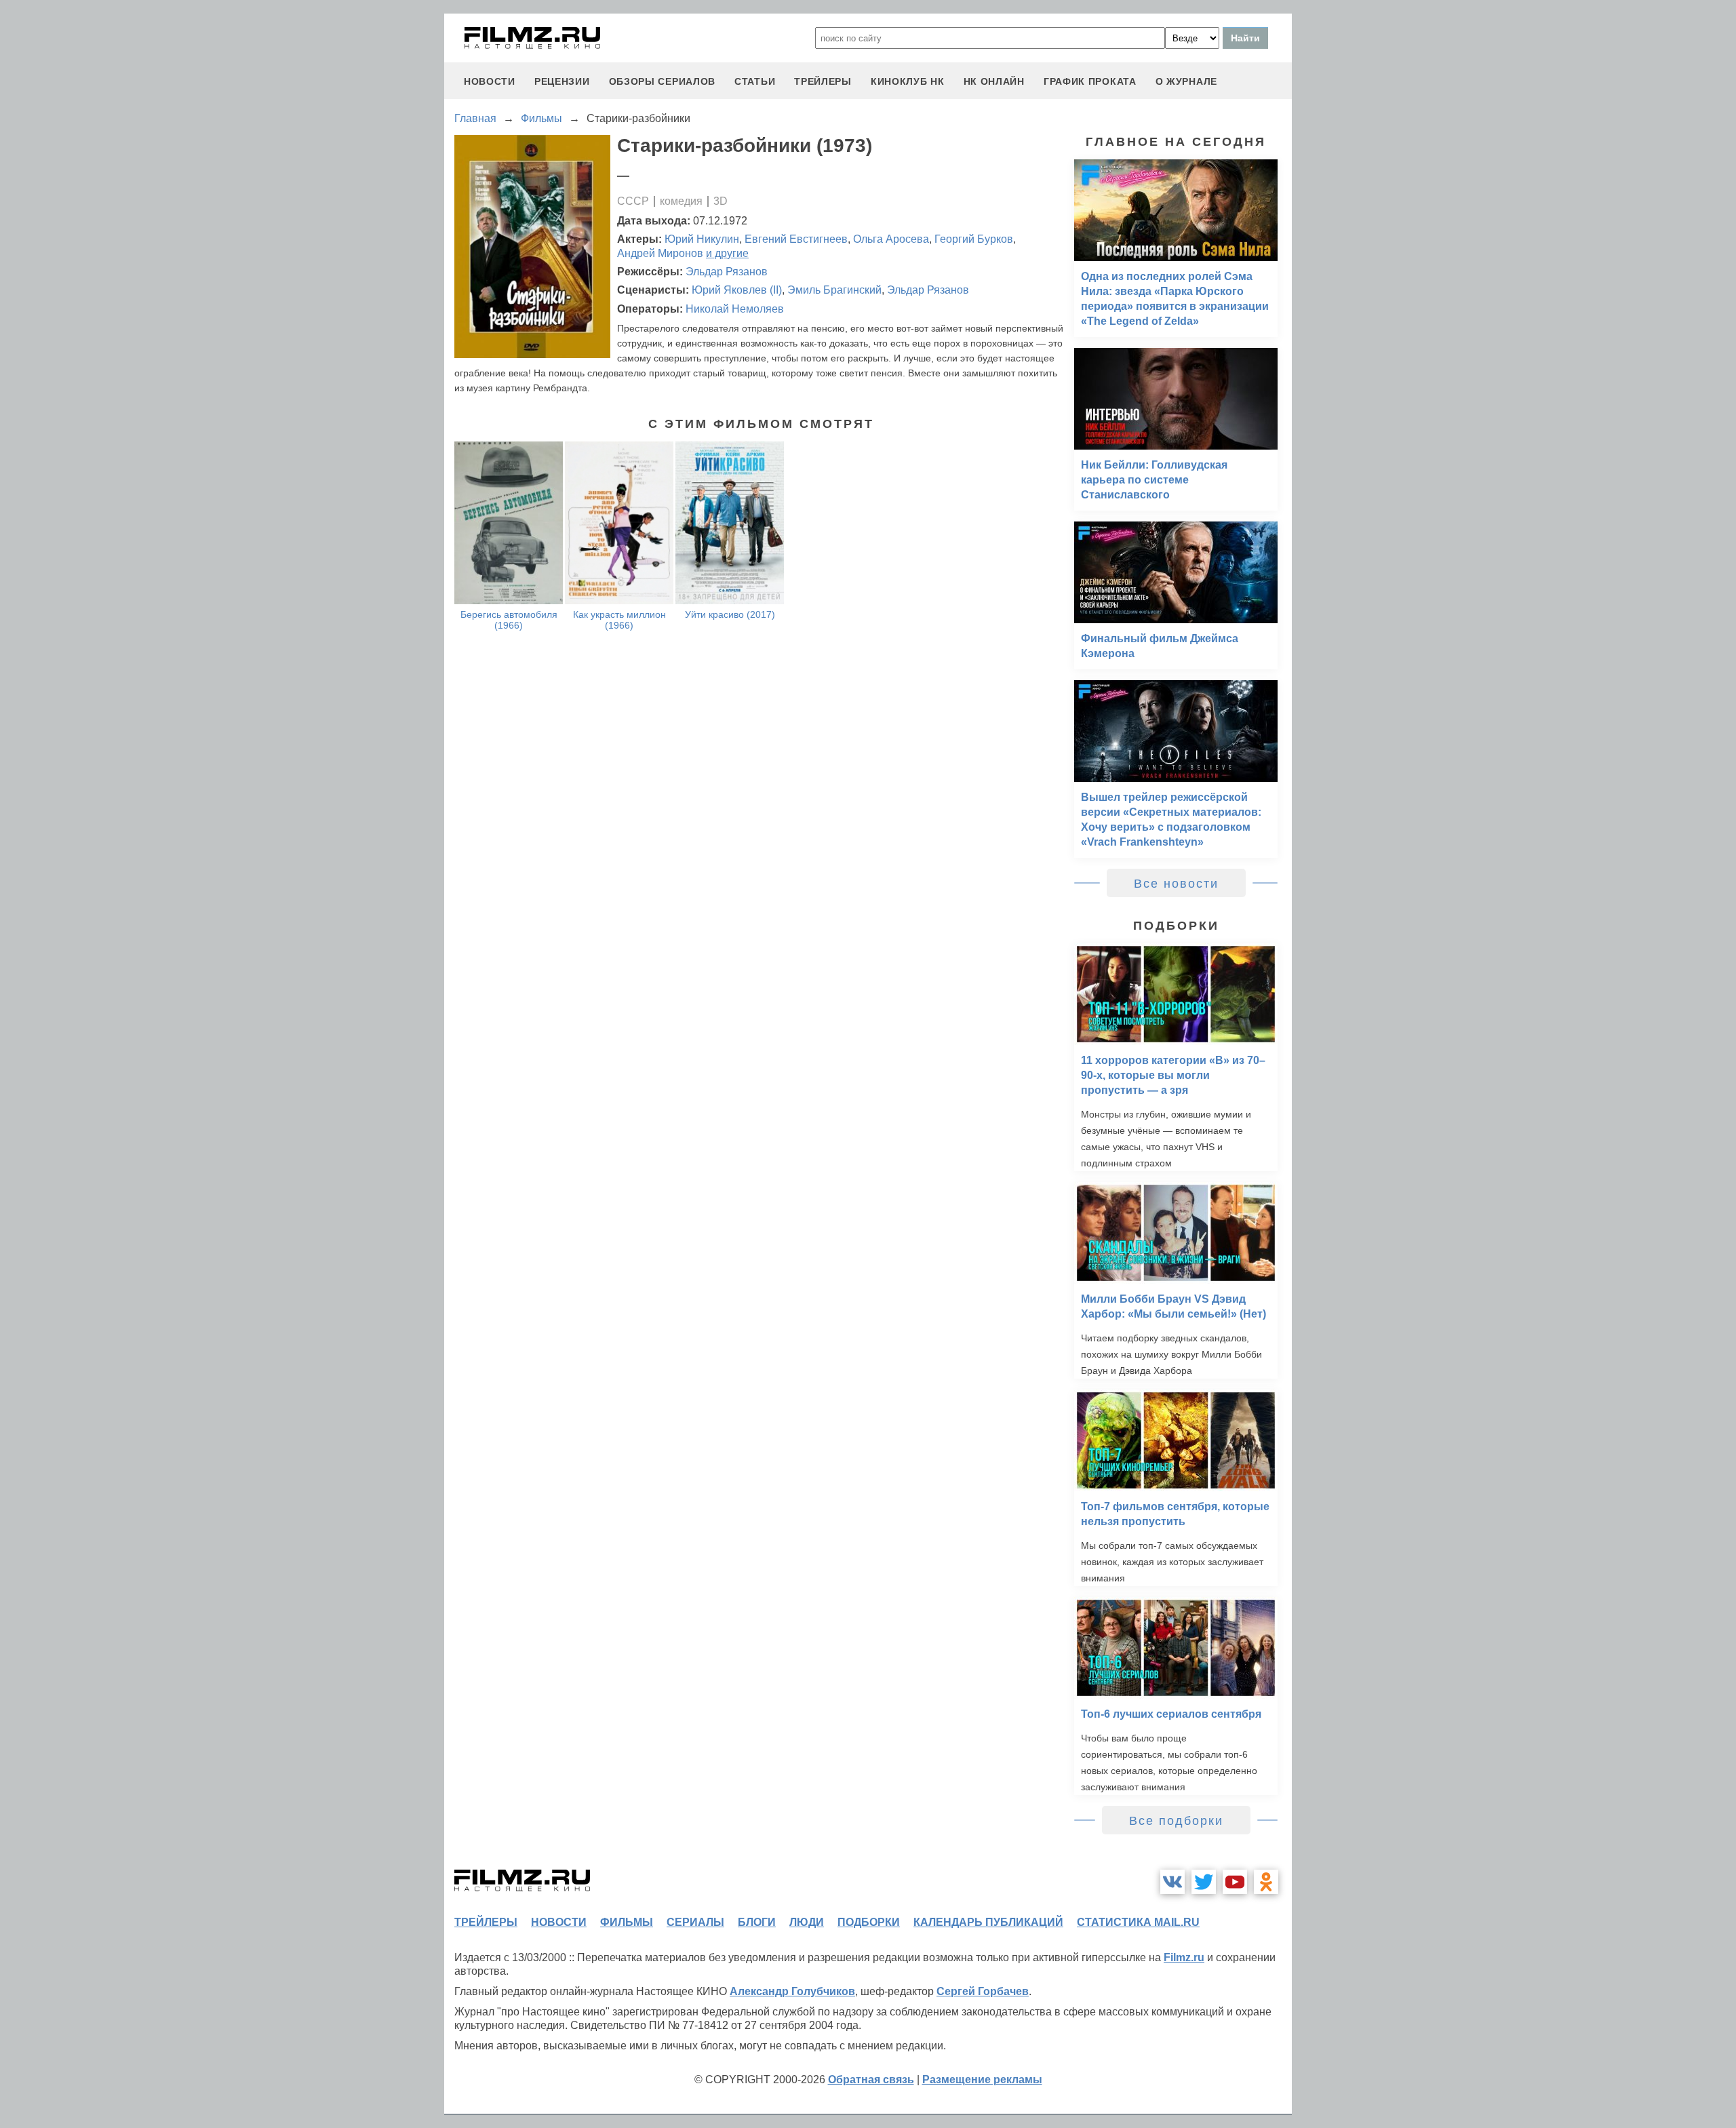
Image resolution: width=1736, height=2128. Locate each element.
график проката (1090, 81)
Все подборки (1176, 1821)
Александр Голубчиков (792, 1991)
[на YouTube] (1235, 1882)
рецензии (562, 81)
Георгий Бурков (974, 239)
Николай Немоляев (735, 309)
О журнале (1186, 81)
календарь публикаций (988, 1922)
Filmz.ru (1184, 1957)
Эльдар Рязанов (727, 272)
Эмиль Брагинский (834, 290)
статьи (755, 81)
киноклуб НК (908, 81)
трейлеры (823, 81)
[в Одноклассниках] (1266, 1882)
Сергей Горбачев (983, 1991)
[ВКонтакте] (1172, 1882)
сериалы (695, 1922)
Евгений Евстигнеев (796, 239)
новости (490, 81)
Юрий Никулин (702, 239)
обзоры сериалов (663, 81)
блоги (757, 1922)
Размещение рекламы (982, 2080)
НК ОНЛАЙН (994, 81)
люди (807, 1922)
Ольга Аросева (891, 239)
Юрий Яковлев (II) (737, 290)
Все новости (1176, 884)
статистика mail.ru (1138, 1922)
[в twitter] (1204, 1882)
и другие (727, 253)
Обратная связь (871, 2080)
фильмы (627, 1922)
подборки (869, 1922)
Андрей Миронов (660, 253)
